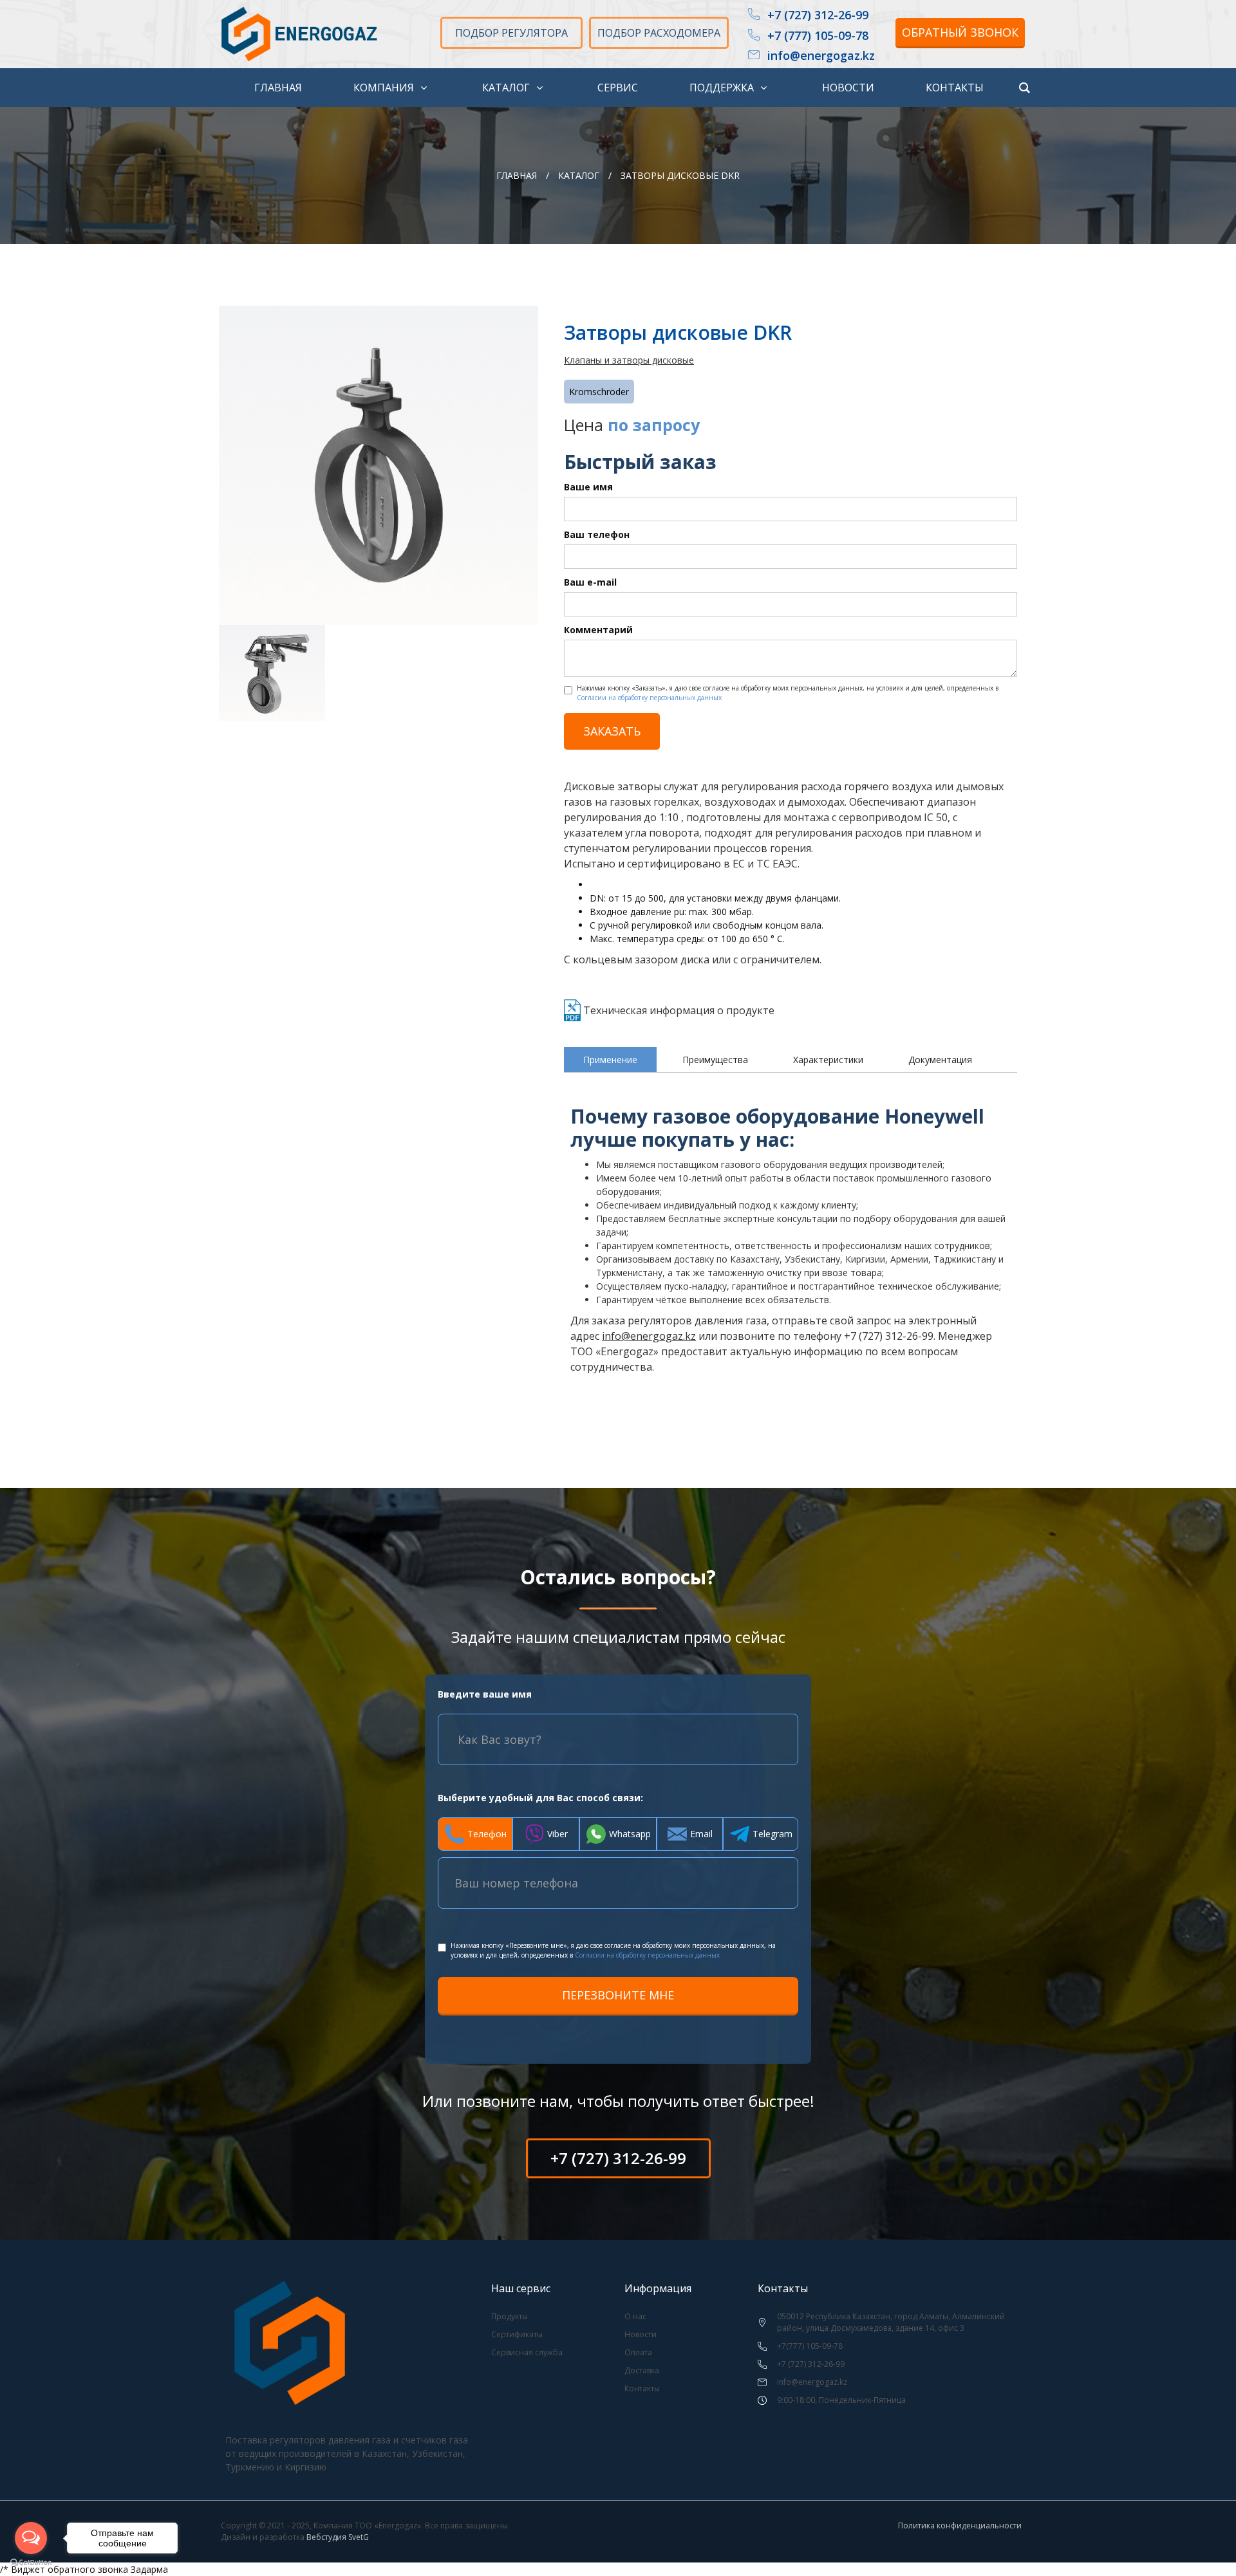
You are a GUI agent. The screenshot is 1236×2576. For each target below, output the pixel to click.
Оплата (638, 2352)
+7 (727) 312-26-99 (818, 15)
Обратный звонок (960, 32)
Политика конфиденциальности (960, 2525)
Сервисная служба (527, 2352)
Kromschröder (599, 392)
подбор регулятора (511, 33)
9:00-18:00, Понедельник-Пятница (841, 2400)
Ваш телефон (597, 534)
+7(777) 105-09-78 (810, 2346)
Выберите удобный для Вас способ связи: (540, 1798)
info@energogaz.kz (821, 56)
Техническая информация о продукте (679, 1010)
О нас (635, 2316)
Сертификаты (517, 2334)
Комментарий (598, 630)
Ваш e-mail (590, 582)
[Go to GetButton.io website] (31, 2563)
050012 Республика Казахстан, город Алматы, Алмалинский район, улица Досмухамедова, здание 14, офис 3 (891, 2322)
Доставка (642, 2370)
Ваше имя (588, 487)
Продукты (510, 2316)
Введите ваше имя (485, 1694)
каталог (579, 175)
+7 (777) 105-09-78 (818, 36)
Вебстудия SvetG (338, 2537)
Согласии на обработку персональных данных (649, 698)
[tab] (610, 1060)
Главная (517, 175)
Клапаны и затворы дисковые (629, 360)
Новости (641, 2334)
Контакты (642, 2388)
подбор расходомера (659, 33)
